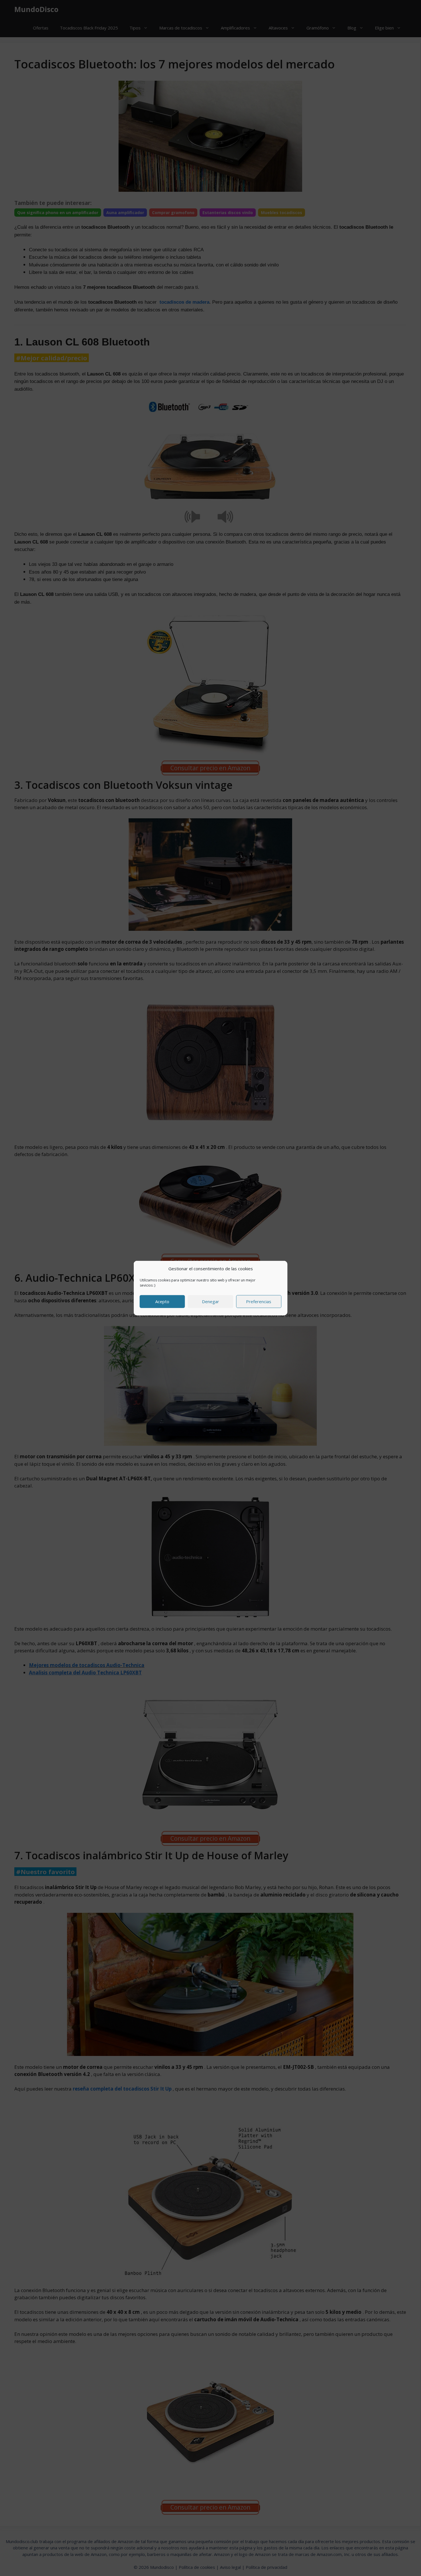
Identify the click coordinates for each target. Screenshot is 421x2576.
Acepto (162, 1301)
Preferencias (259, 1301)
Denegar (210, 1301)
